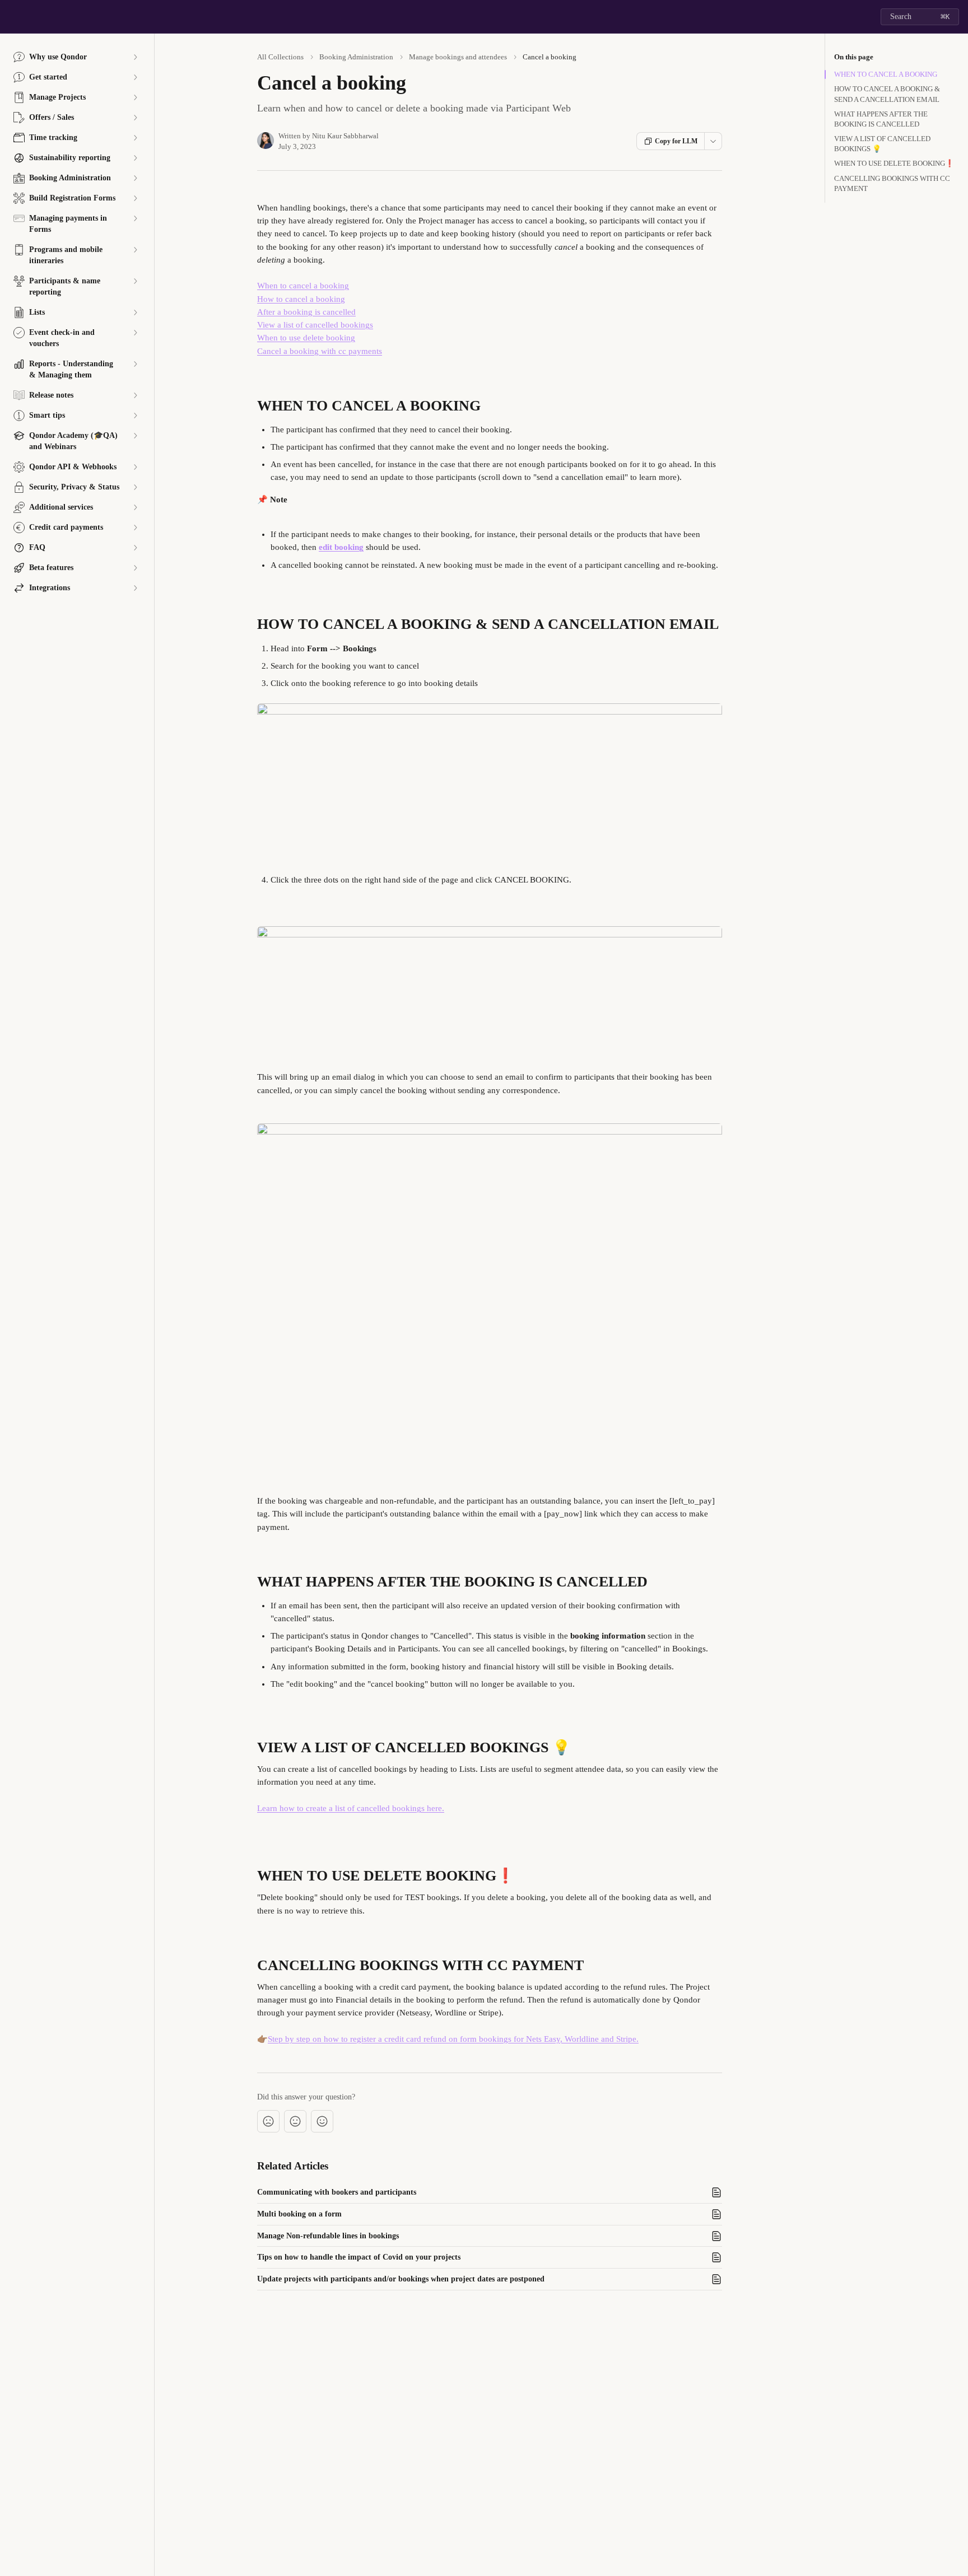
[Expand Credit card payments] (135, 528)
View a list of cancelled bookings (315, 325)
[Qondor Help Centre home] (11, 17)
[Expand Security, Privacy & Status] (135, 487)
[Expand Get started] (135, 77)
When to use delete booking (306, 338)
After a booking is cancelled (306, 312)
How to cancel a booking (301, 299)
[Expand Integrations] (135, 588)
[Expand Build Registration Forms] (135, 198)
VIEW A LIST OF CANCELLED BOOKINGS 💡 (882, 144)
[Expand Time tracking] (135, 138)
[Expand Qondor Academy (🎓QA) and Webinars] (135, 436)
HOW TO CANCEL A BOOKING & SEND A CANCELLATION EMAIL (887, 94)
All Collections (280, 57)
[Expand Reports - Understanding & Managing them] (135, 364)
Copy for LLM (676, 141)
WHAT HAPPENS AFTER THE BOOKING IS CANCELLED (881, 119)
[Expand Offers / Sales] (135, 118)
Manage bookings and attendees (458, 57)
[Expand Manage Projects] (135, 97)
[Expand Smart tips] (135, 416)
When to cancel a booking (303, 286)
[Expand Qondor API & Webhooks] (135, 467)
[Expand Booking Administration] (135, 178)
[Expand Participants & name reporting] (135, 281)
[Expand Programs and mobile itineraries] (135, 250)
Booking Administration (356, 57)
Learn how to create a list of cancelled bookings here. (351, 1808)
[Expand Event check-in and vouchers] (135, 333)
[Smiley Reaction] (322, 2121)
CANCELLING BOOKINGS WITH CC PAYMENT (892, 183)
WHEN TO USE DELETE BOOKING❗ (894, 163)
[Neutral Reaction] (295, 2121)
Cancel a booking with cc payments (320, 351)
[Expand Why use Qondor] (135, 57)
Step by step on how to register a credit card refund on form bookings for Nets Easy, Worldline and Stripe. (453, 2039)
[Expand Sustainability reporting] (135, 158)
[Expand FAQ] (135, 548)
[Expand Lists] (135, 312)
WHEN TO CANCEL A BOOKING (886, 74)
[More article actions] (713, 141)
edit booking (341, 547)
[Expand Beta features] (135, 568)
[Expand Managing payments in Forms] (135, 218)
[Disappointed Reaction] (268, 2121)
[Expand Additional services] (135, 507)
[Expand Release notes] (135, 395)
